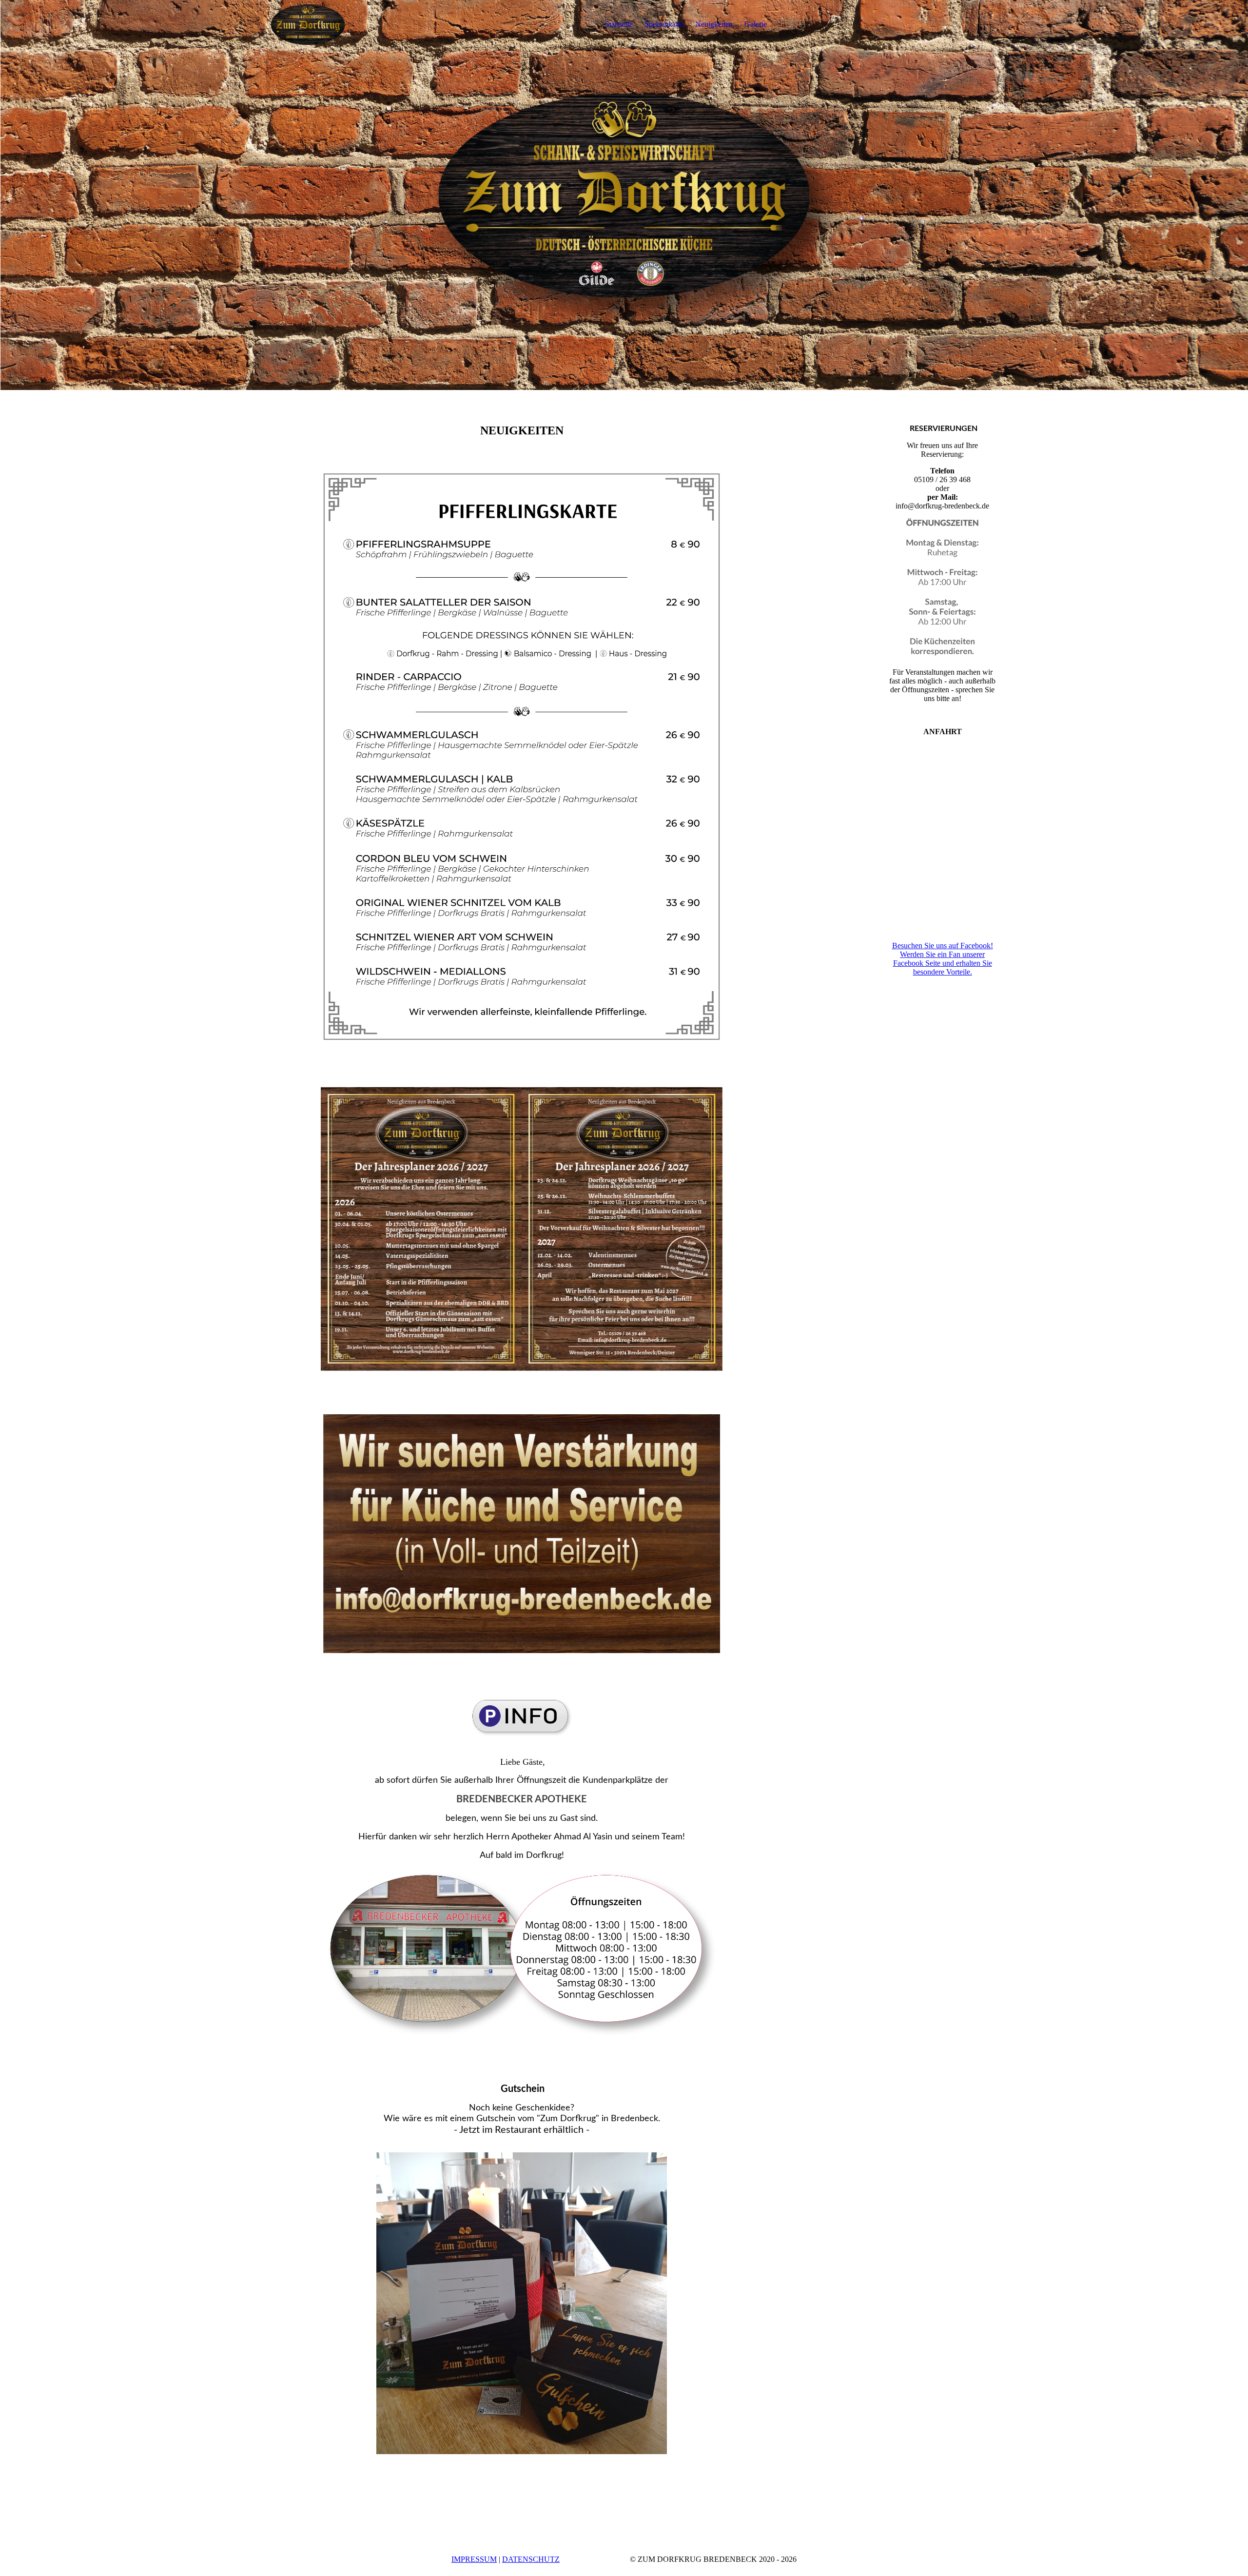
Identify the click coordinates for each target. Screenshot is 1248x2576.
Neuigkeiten (714, 24)
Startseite (619, 24)
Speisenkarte (664, 24)
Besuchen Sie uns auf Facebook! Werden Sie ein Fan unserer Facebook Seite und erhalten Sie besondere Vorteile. (943, 959)
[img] (311, 24)
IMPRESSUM (474, 2559)
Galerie (756, 24)
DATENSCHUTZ (531, 2559)
